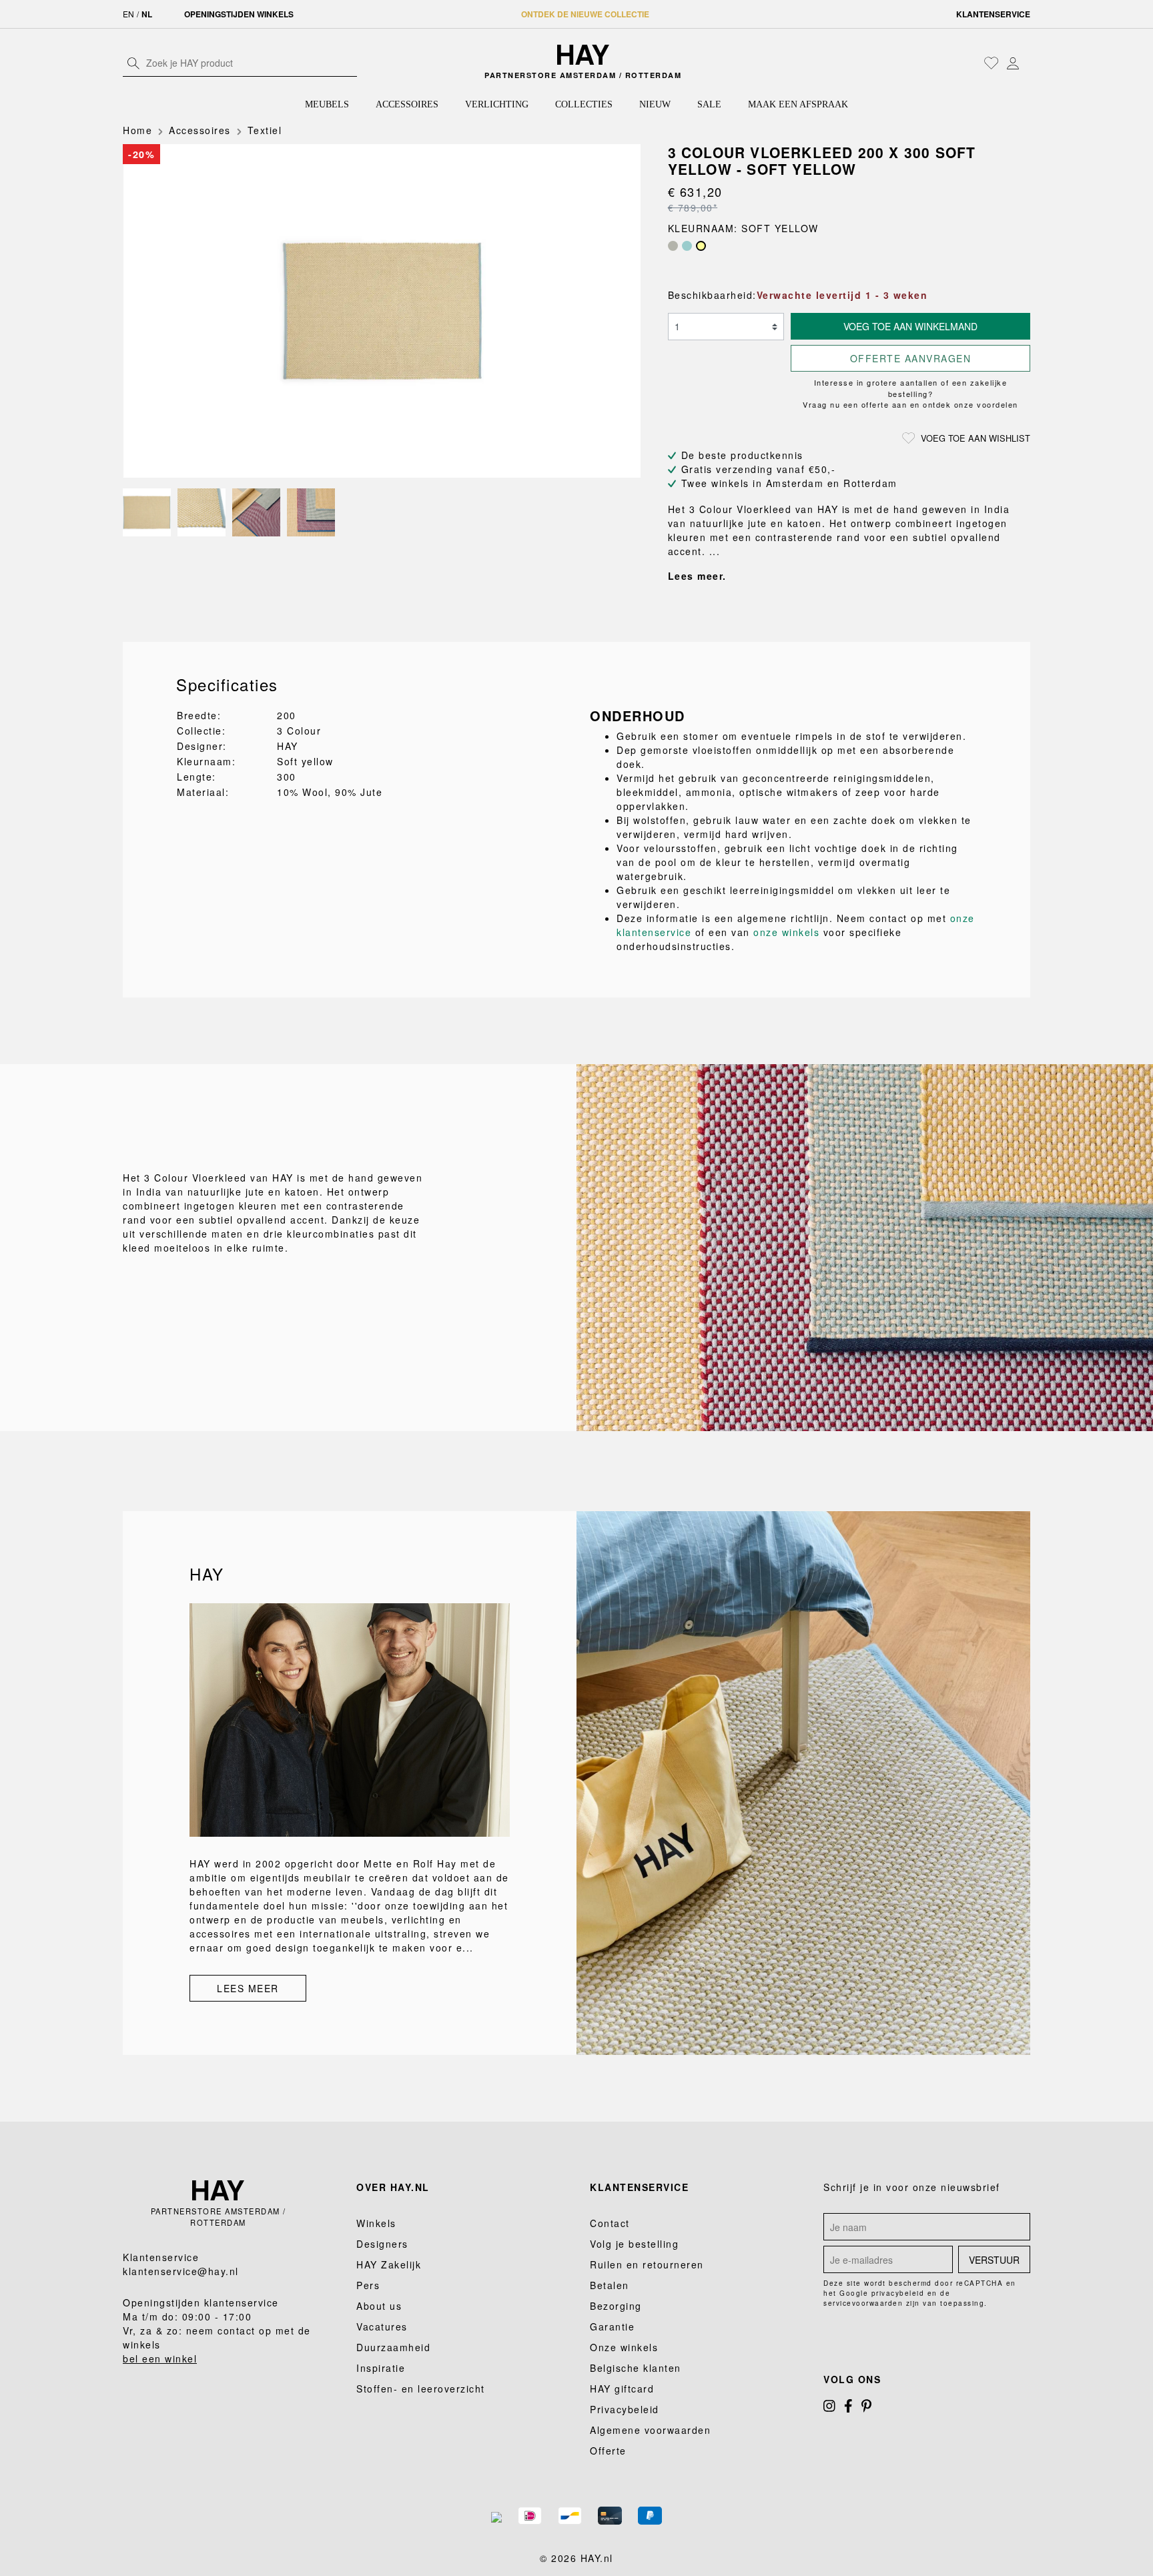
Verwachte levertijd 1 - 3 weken (842, 295)
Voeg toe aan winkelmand (910, 326)
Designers (382, 2244)
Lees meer (248, 1988)
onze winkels (786, 932)
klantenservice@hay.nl (181, 2271)
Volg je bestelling (634, 2244)
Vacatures (382, 2326)
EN (128, 14)
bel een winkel (160, 2358)
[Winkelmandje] (1027, 64)
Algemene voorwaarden (650, 2430)
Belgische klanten (636, 2368)
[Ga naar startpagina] (584, 55)
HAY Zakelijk (389, 2264)
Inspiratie (381, 2368)
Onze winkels (624, 2347)
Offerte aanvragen (911, 358)
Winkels (376, 2223)
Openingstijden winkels (239, 14)
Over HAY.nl (393, 2187)
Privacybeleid (625, 2409)
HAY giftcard (622, 2389)
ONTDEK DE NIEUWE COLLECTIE (585, 14)
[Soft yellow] (701, 246)
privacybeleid (898, 2293)
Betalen (610, 2285)
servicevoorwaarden (863, 2303)
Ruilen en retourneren (647, 2264)
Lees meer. (697, 576)
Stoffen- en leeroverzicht (421, 2389)
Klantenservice (993, 14)
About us (379, 2306)
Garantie (612, 2326)
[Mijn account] (1013, 63)
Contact (610, 2223)
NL (147, 14)
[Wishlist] (992, 63)
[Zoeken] (133, 63)
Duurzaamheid (393, 2347)
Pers (368, 2285)
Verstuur (994, 2260)
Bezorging (616, 2306)
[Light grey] (673, 246)
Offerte (608, 2451)
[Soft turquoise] (687, 246)
